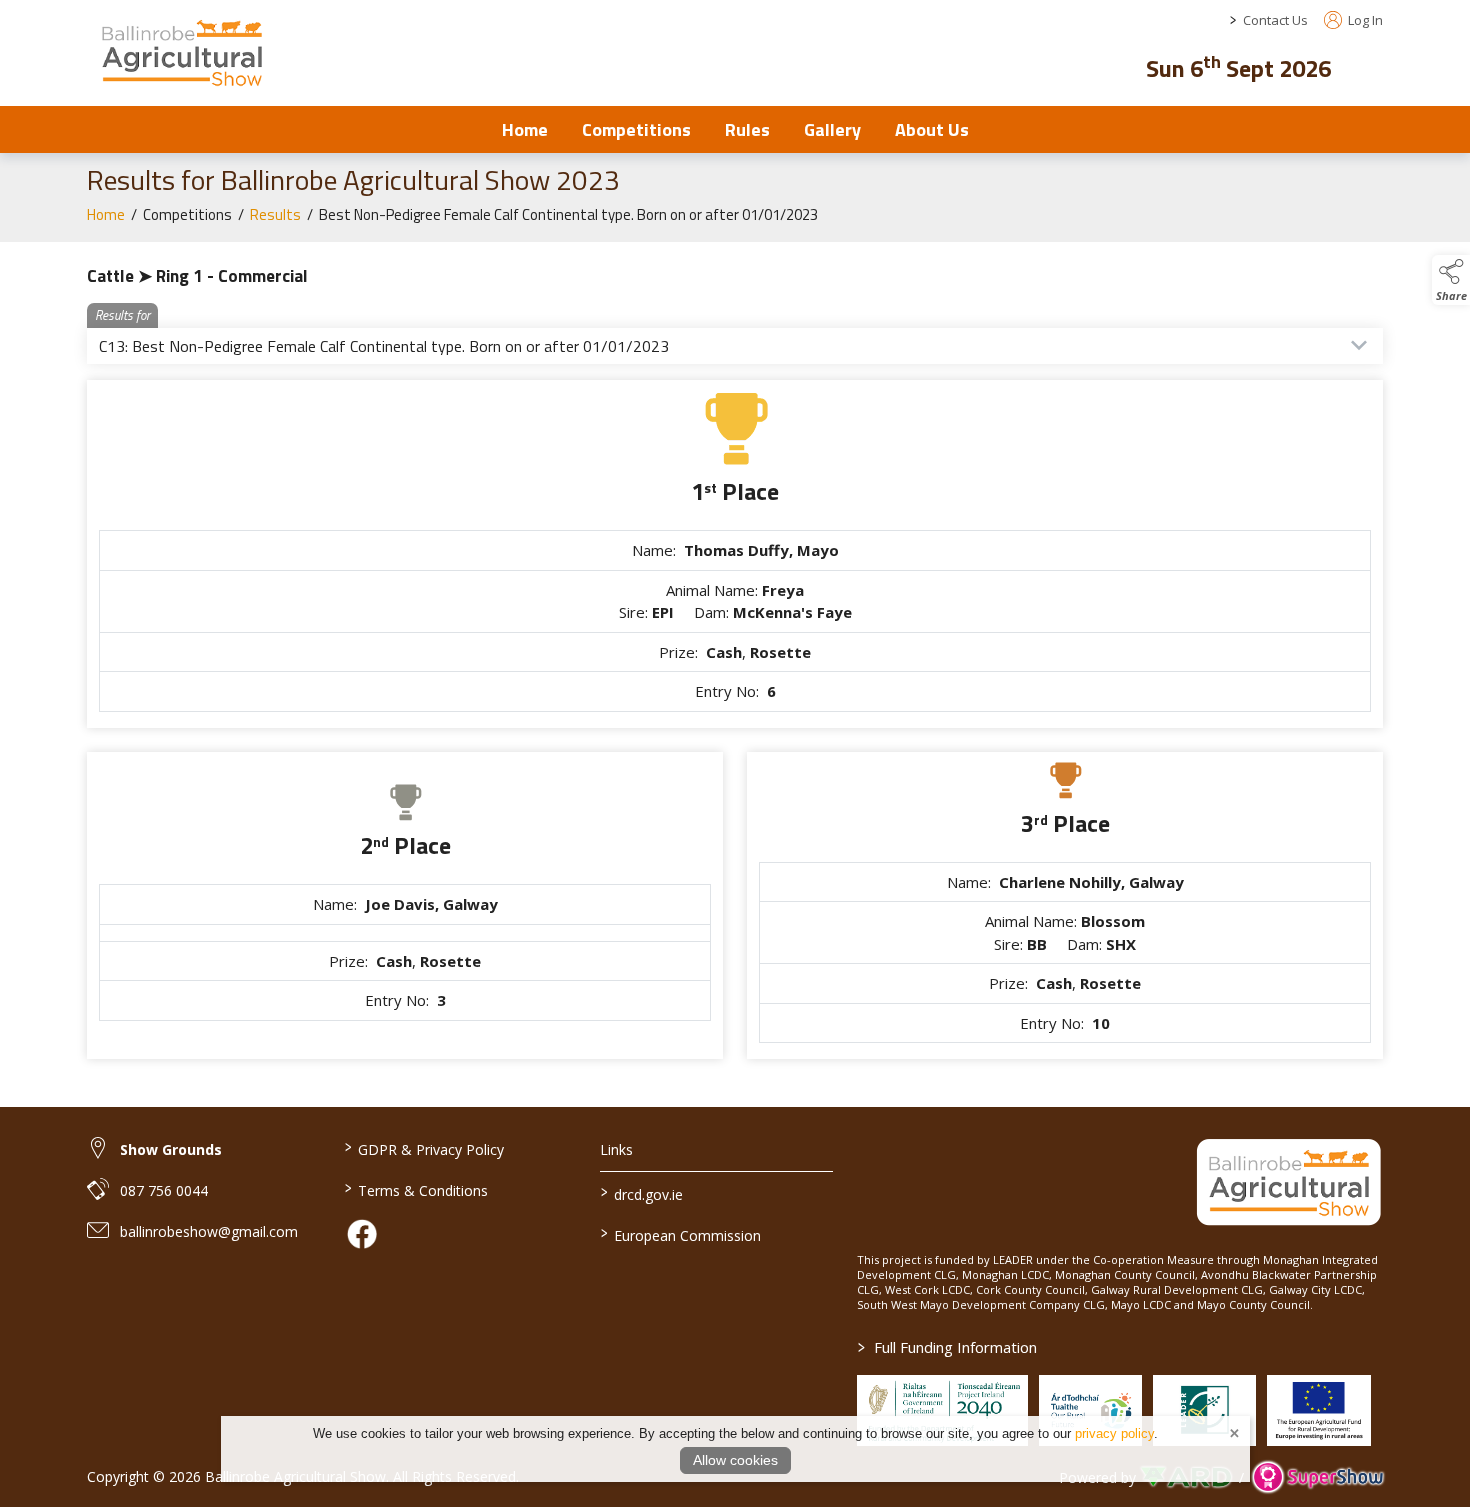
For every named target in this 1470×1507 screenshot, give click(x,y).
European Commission (681, 1234)
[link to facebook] (362, 1234)
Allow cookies (735, 1460)
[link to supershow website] (1317, 1477)
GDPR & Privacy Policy (423, 1148)
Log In (1364, 20)
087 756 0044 (164, 1190)
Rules (747, 129)
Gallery (832, 129)
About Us (932, 129)
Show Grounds (171, 1149)
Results (275, 214)
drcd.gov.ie (642, 1193)
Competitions (636, 129)
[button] (1369, 65)
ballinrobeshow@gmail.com (209, 1231)
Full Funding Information (947, 1347)
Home (525, 129)
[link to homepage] (181, 52)
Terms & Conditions (415, 1189)
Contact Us (1275, 20)
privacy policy (1114, 1433)
